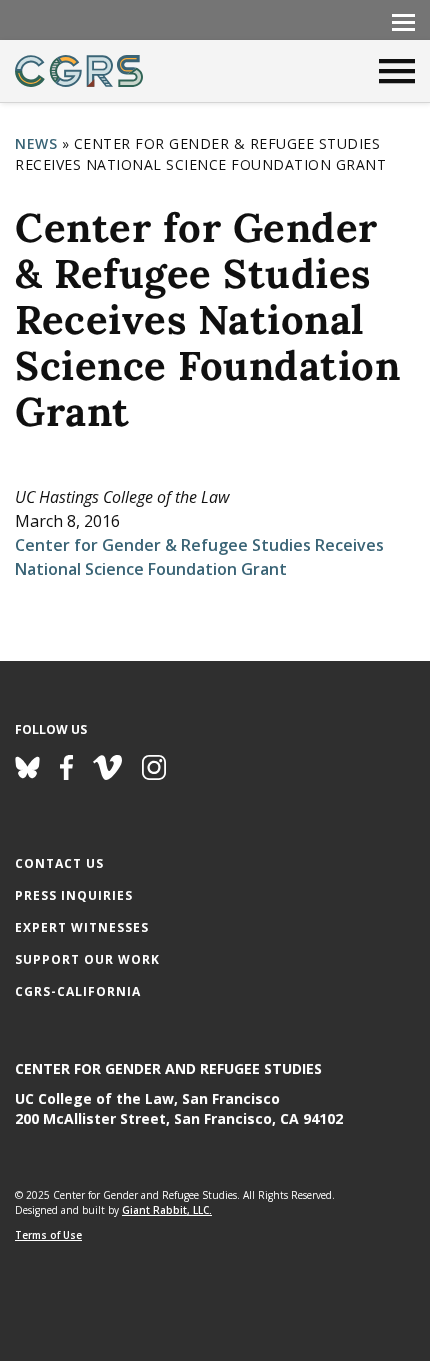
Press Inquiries (74, 895)
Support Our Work (87, 959)
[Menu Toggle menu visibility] (403, 21)
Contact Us (59, 863)
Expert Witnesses (82, 927)
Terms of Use (48, 1235)
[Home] (79, 71)
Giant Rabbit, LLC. (167, 1210)
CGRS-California (78, 991)
